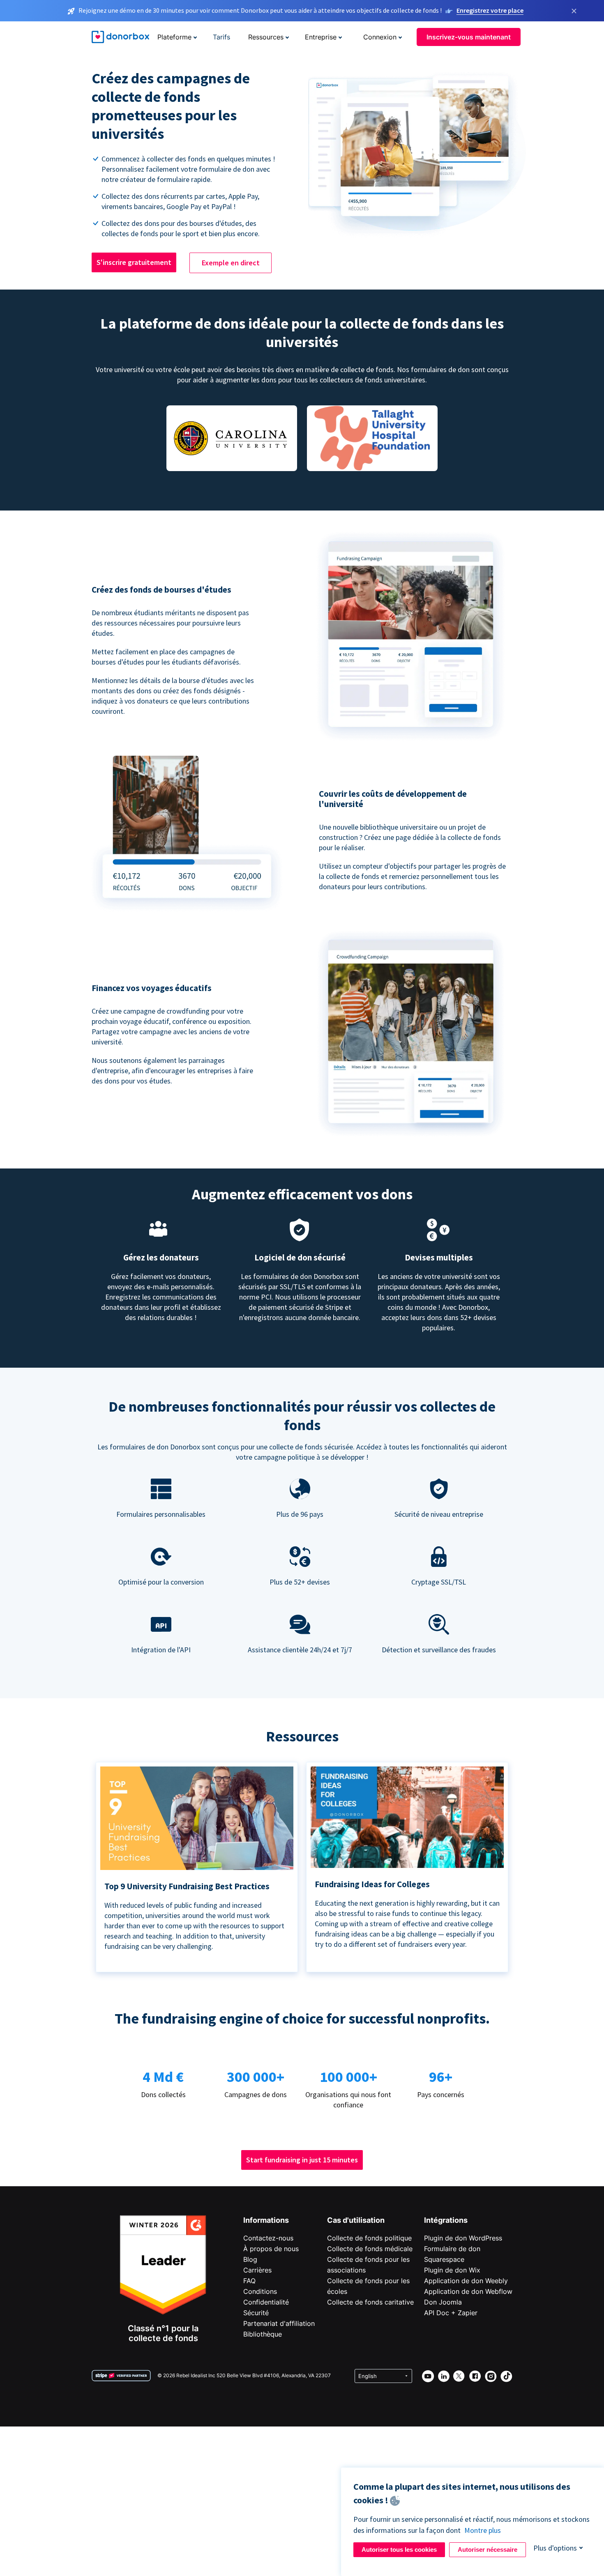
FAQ (249, 2281)
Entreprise (321, 37)
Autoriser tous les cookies (399, 2550)
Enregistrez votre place (490, 10)
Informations (266, 2220)
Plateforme (174, 37)
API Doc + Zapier (451, 2313)
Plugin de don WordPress (463, 2238)
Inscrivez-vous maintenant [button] (469, 37)
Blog (250, 2259)
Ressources (266, 37)
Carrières (257, 2270)
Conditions (260, 2291)
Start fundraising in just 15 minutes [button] (302, 2160)
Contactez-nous (268, 2238)
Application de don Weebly (466, 2281)
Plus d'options (555, 2548)
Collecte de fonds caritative (370, 2302)
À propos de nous (271, 2249)
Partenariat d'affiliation (279, 2323)
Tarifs (221, 37)
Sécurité (256, 2313)
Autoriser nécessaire (488, 2550)
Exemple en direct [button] (231, 263)
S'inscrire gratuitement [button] (134, 262)
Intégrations (446, 2220)
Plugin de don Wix (452, 2270)
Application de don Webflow (468, 2291)
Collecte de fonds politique (369, 2238)
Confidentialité (266, 2302)
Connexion (380, 37)
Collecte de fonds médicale (370, 2249)
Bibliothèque (263, 2334)
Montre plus (483, 2530)
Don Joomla (443, 2302)
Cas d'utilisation (356, 2220)
